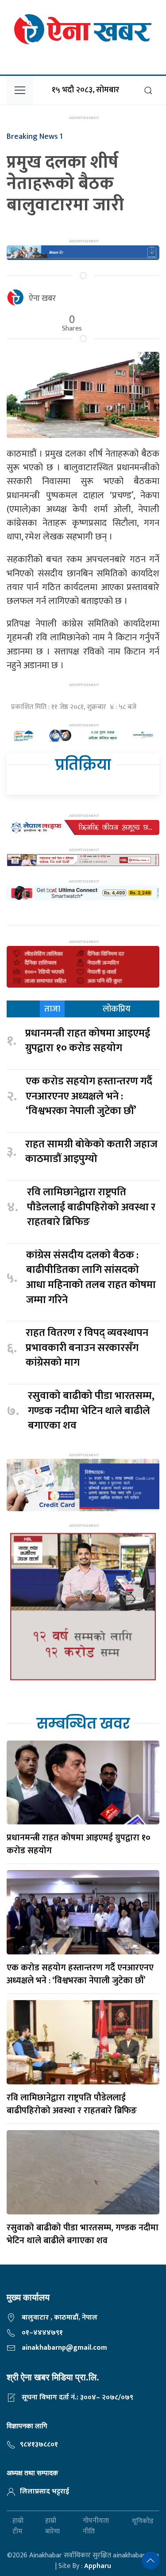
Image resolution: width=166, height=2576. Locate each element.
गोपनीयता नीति (96, 2526)
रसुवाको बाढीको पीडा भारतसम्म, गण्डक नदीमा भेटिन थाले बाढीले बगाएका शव (91, 1411)
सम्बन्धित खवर (83, 1723)
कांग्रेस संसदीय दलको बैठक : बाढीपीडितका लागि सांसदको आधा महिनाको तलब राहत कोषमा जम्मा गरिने (91, 1278)
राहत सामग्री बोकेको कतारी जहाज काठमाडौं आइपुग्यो (91, 1152)
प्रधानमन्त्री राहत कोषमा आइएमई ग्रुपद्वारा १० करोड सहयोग (88, 1041)
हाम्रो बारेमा (52, 2526)
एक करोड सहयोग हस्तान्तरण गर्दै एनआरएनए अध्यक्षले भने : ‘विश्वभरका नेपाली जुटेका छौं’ (89, 1097)
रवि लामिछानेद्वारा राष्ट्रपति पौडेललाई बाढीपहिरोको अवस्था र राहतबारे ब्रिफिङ (91, 1207)
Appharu (98, 2566)
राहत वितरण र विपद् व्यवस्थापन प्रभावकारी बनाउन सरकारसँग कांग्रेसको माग (87, 1348)
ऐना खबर (42, 299)
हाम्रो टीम (18, 2526)
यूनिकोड (143, 2521)
